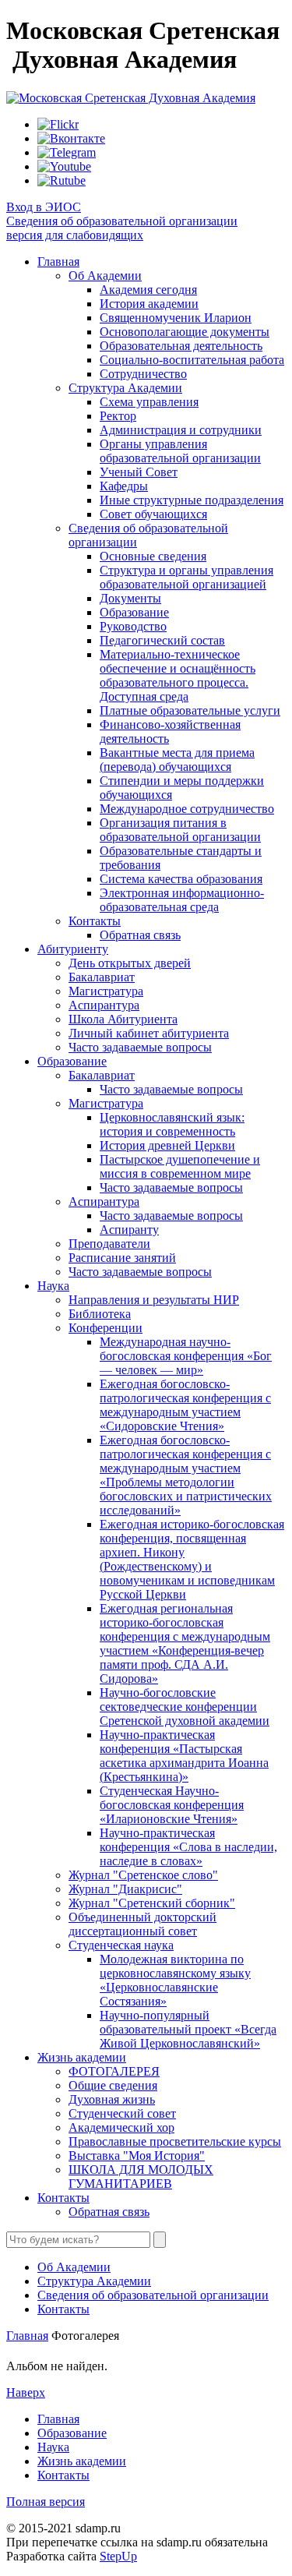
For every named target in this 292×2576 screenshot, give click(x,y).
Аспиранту (129, 1230)
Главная (58, 261)
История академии (149, 304)
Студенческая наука (121, 1945)
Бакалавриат (102, 977)
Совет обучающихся (153, 514)
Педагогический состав (162, 640)
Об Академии (105, 276)
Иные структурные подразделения (192, 500)
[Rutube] (62, 180)
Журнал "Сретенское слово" (143, 1875)
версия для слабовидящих (75, 235)
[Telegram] (67, 152)
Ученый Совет (139, 472)
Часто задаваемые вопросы (140, 1047)
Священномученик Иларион (176, 318)
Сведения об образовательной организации (122, 221)
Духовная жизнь (112, 2099)
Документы (130, 598)
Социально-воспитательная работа (192, 360)
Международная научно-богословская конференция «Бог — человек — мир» (186, 1356)
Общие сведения (113, 2085)
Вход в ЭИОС (44, 207)
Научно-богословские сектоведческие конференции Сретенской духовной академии (185, 1707)
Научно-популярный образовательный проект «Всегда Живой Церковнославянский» (188, 2029)
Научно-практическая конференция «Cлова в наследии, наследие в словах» (188, 1847)
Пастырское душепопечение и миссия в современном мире (180, 1166)
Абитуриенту (73, 949)
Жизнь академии (82, 2057)
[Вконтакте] (71, 138)
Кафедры (124, 486)
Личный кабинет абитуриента (149, 1033)
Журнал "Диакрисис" (125, 1889)
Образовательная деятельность (181, 346)
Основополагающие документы (185, 332)
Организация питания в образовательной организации (180, 830)
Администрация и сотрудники (181, 430)
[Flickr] (58, 124)
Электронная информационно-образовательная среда (182, 900)
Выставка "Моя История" (137, 2156)
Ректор (118, 416)
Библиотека (100, 1314)
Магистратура (106, 991)
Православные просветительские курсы (175, 2141)
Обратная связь (140, 935)
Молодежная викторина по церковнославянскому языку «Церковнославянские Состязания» (175, 1980)
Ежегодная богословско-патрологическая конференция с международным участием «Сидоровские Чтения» (185, 1405)
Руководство (133, 626)
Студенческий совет (122, 2113)
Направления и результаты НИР (154, 1300)
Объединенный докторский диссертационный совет (142, 1924)
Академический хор (121, 2127)
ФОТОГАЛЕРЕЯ (114, 2071)
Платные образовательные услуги (190, 710)
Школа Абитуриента (123, 1019)
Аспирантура (104, 1005)
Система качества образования (181, 879)
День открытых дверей (130, 963)
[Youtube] (64, 166)
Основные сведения (153, 556)
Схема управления (149, 402)
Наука (53, 1286)
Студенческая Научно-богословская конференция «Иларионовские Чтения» (172, 1805)
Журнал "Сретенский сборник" (152, 1903)
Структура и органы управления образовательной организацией (186, 577)
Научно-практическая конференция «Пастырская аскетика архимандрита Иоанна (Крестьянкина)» (184, 1756)
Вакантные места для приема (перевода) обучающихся (177, 760)
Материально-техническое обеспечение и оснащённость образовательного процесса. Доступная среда (178, 675)
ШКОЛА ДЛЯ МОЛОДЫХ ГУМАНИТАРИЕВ (141, 2177)
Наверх (26, 2392)
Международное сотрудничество (187, 809)
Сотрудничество (143, 374)
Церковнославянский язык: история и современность (172, 1124)
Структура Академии (125, 388)
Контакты (95, 921)
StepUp (118, 2556)
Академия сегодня (148, 290)
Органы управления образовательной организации (180, 451)
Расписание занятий (122, 1258)
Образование (134, 612)
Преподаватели (109, 1244)
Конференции (106, 1328)
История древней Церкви (167, 1145)
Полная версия (46, 2502)
